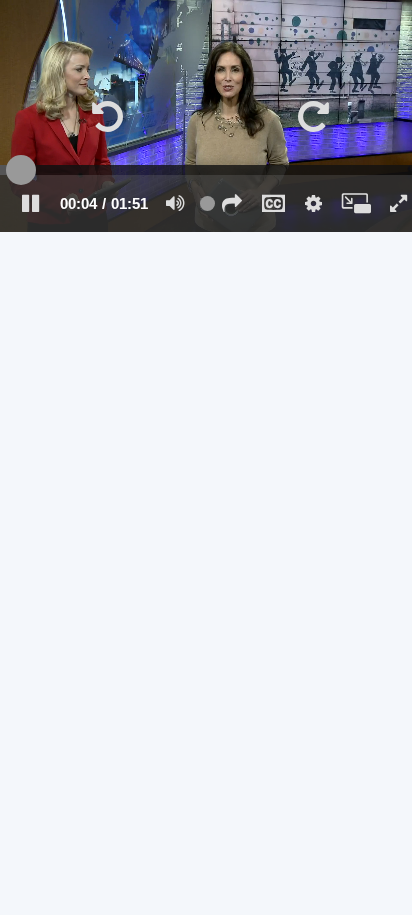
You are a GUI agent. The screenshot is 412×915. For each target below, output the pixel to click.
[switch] (175, 203)
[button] (232, 203)
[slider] (206, 170)
